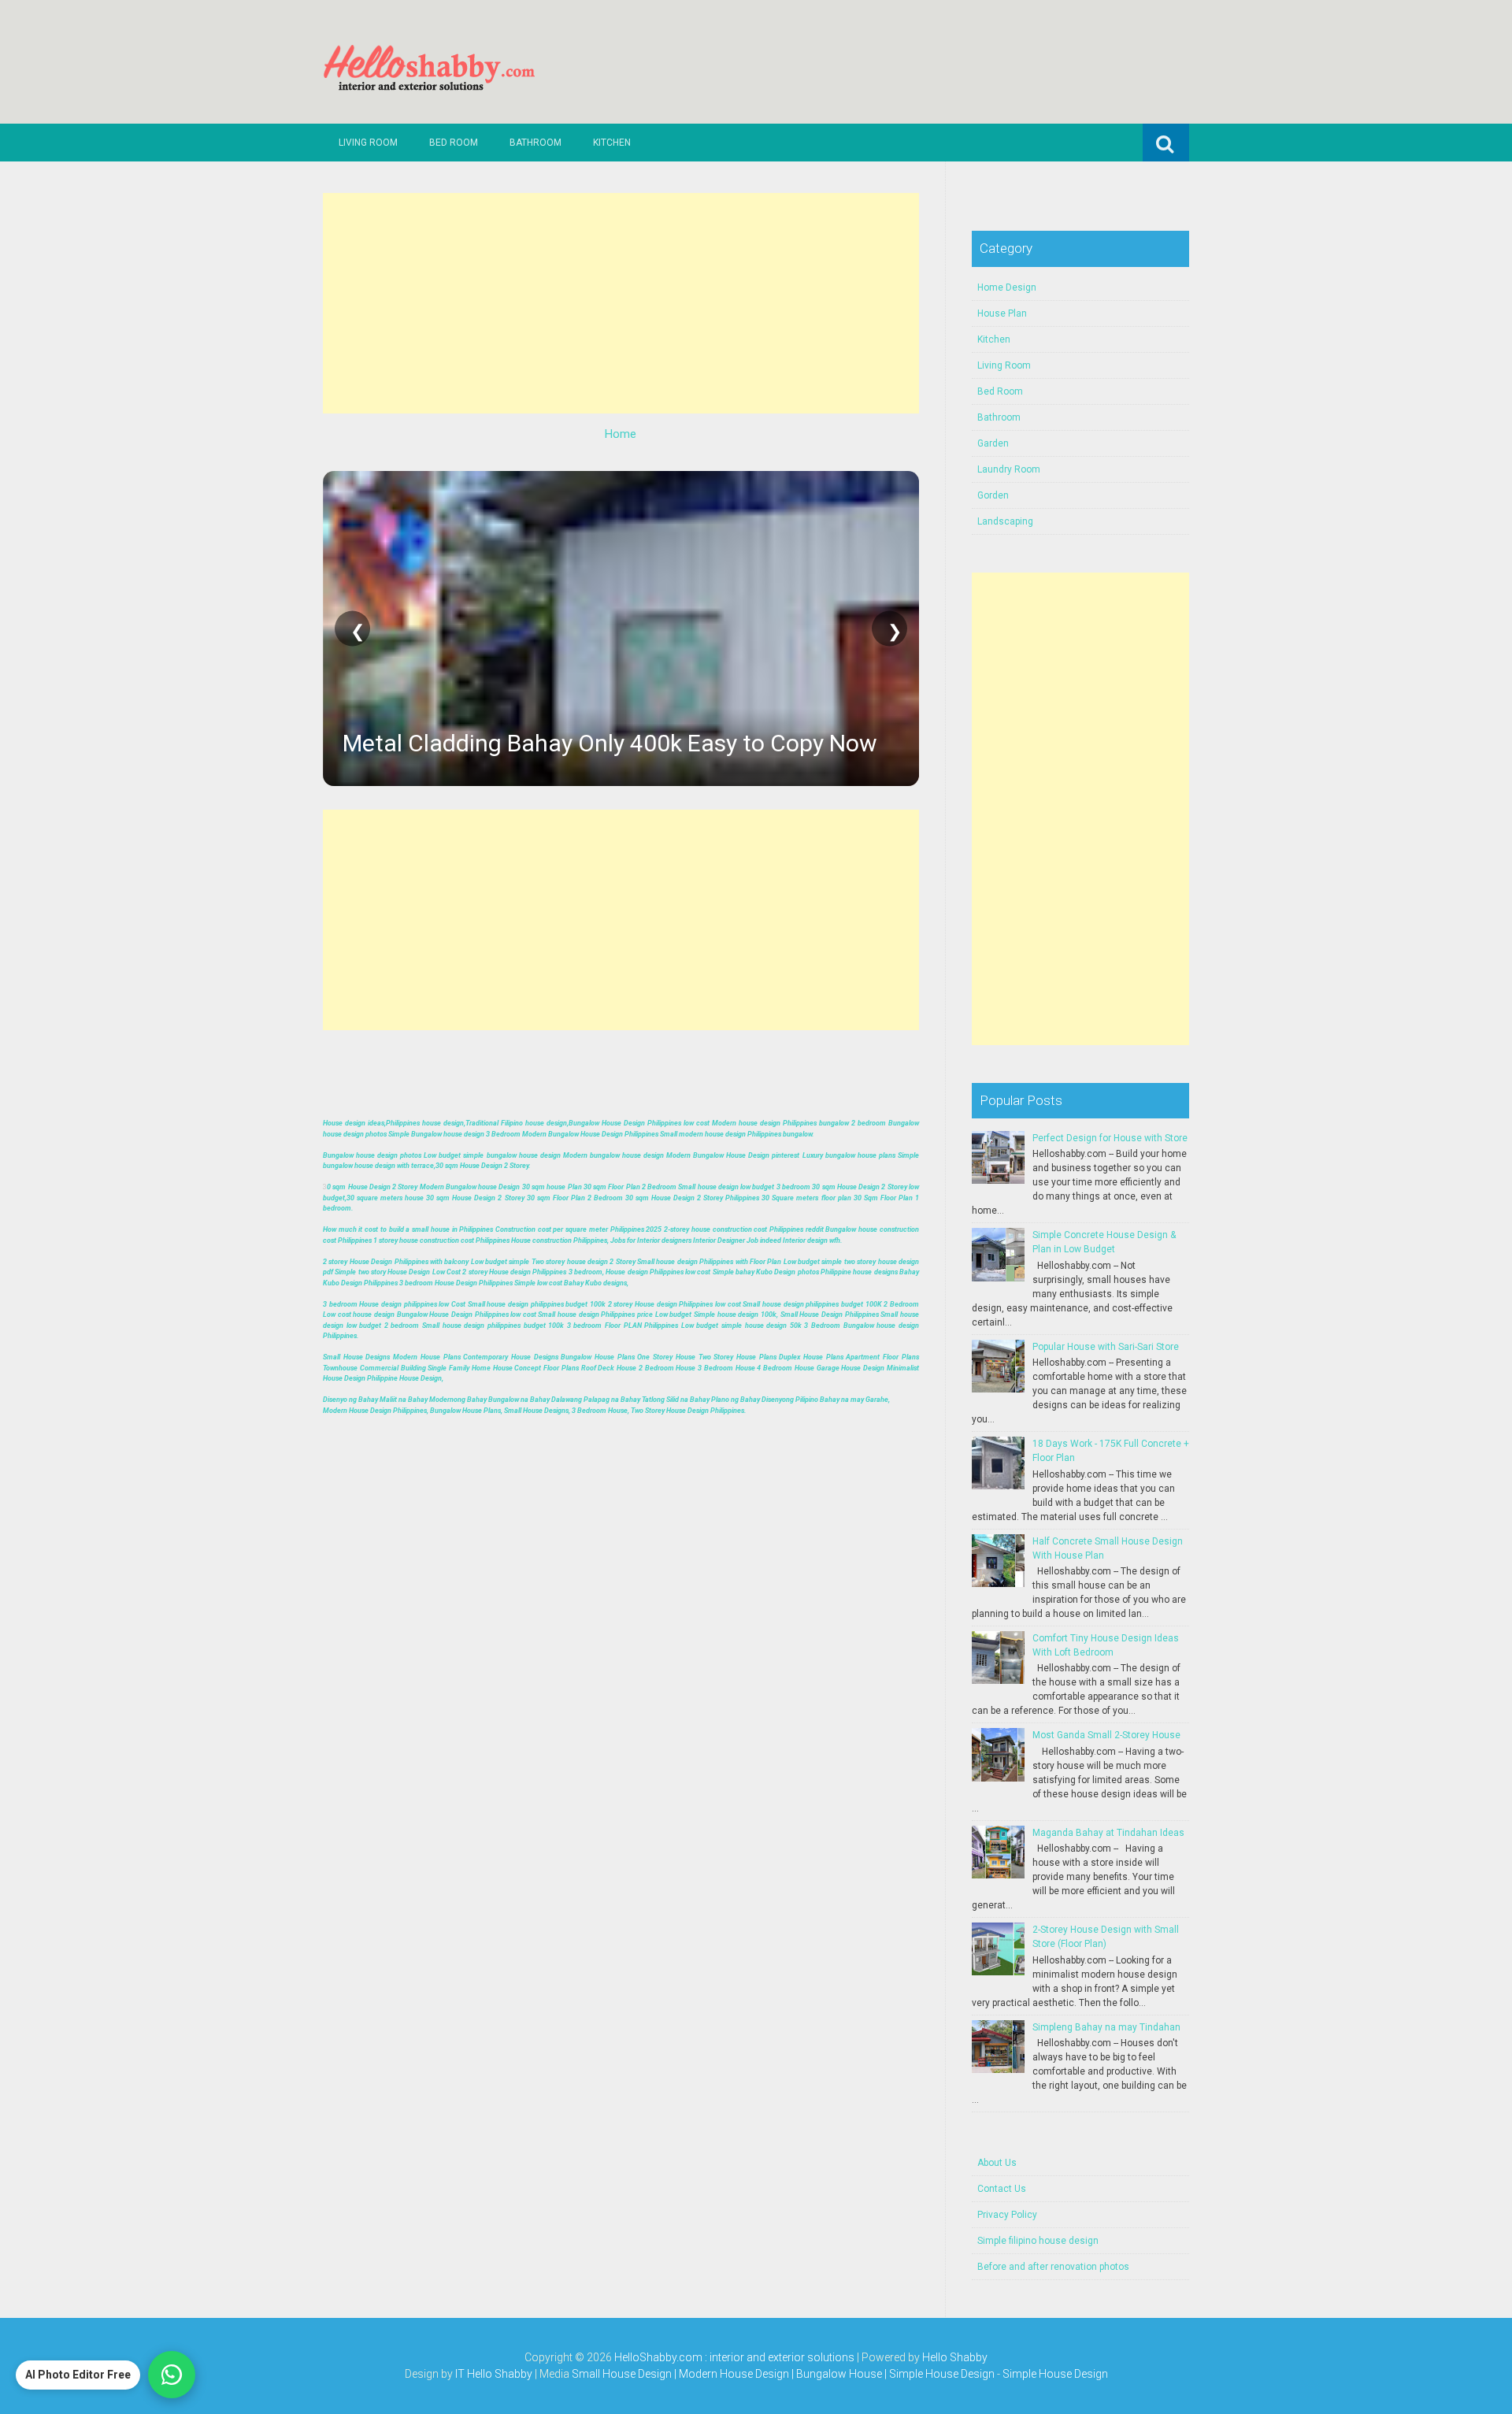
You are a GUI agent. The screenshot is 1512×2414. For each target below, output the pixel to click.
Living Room (368, 143)
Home (621, 434)
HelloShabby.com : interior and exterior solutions (734, 2357)
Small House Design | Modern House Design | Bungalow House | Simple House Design (784, 2374)
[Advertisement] (621, 303)
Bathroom (535, 143)
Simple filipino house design (1038, 2241)
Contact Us (1002, 2189)
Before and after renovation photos (1053, 2267)
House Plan (1002, 313)
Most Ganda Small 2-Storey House (1106, 1735)
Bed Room (454, 143)
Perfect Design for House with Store (1110, 1138)
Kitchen (612, 143)
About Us (997, 2163)
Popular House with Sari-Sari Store (1106, 1347)
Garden (993, 443)
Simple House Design (1055, 2374)
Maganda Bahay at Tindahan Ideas (1108, 1833)
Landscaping (1005, 521)
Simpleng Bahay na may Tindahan (1106, 2027)
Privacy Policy (1007, 2215)
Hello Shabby (955, 2357)
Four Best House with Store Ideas (517, 743)
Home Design (1007, 287)
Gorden (993, 495)
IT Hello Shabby (494, 2374)
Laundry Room (1009, 469)
